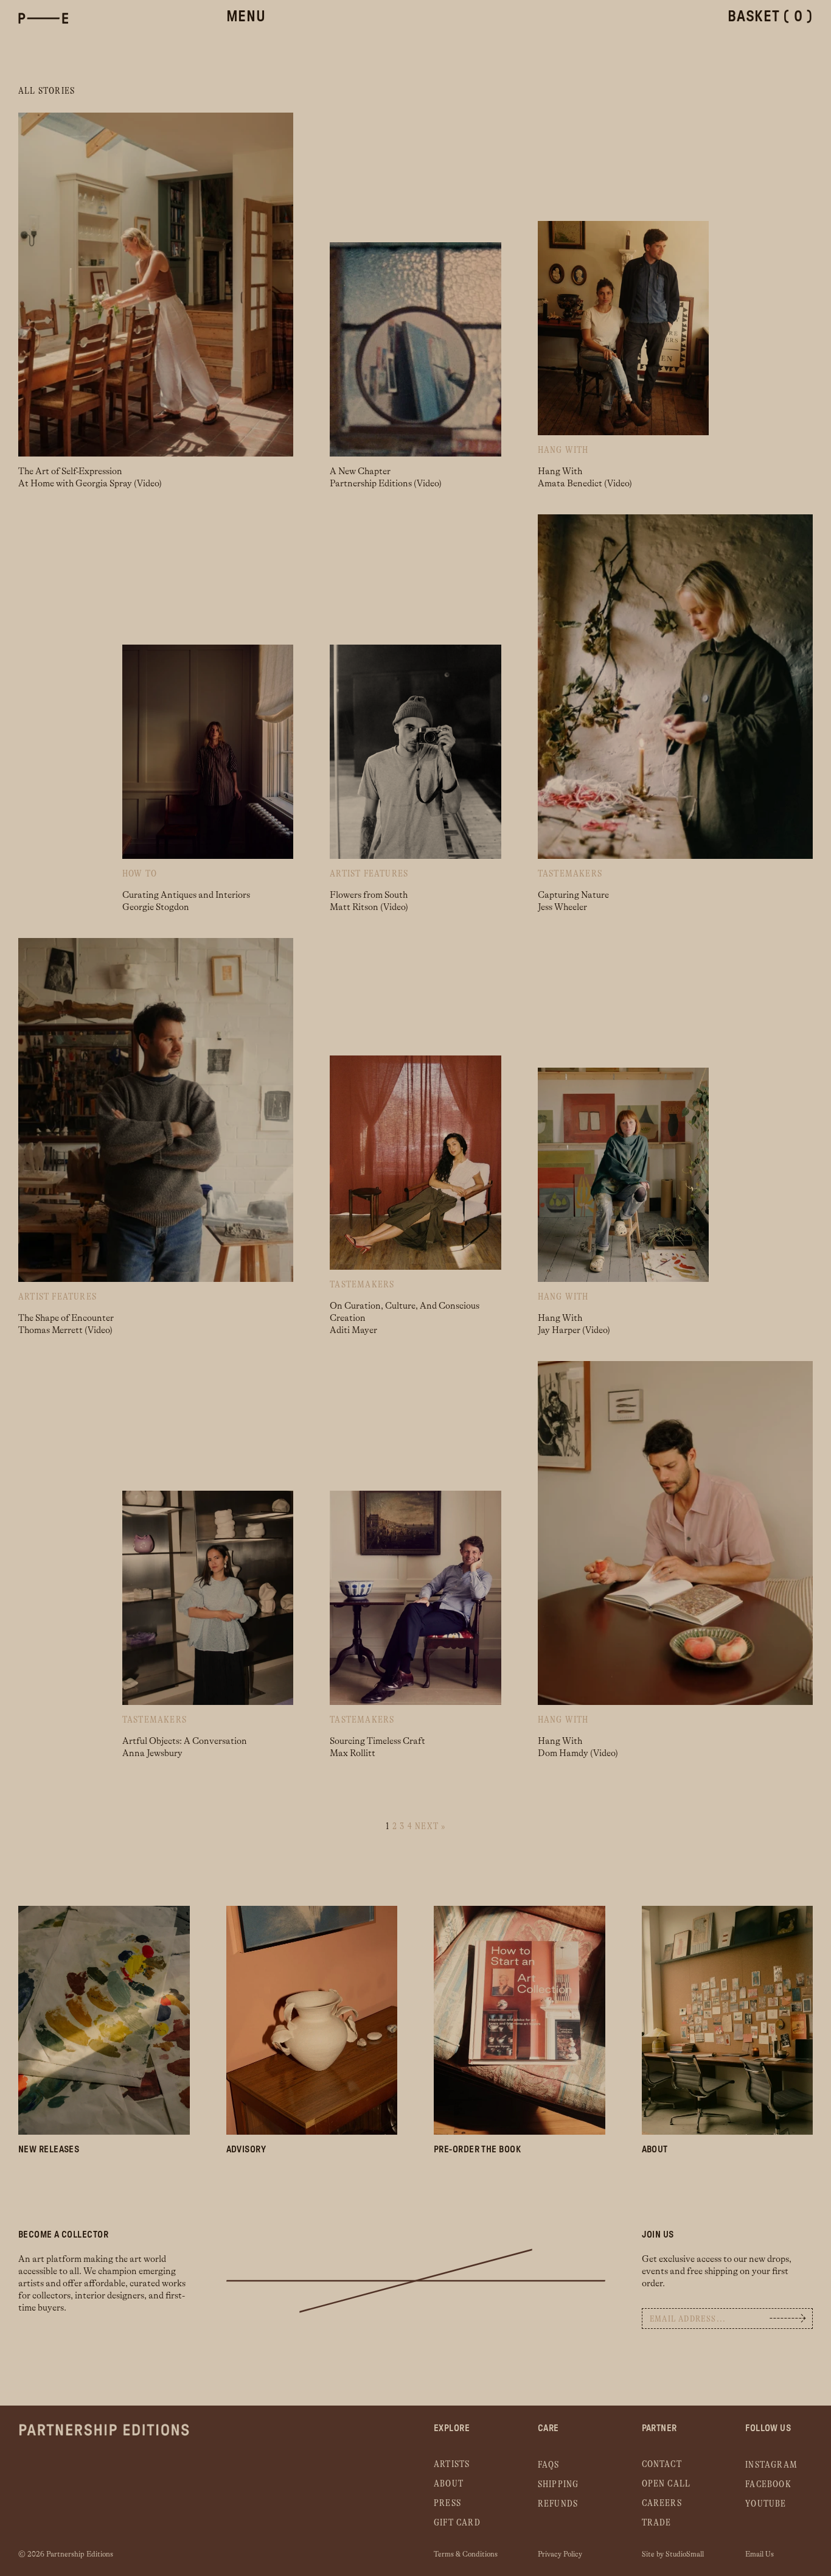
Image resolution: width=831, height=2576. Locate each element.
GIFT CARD (457, 2523)
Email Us (760, 2554)
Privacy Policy (560, 2554)
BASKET (770, 17)
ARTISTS (452, 2464)
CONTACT (662, 2464)
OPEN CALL (666, 2484)
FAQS (549, 2465)
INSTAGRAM (771, 2465)
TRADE (657, 2523)
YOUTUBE (766, 2504)
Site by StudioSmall (673, 2554)
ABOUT (449, 2484)
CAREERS (662, 2503)
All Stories (47, 91)
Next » (430, 1826)
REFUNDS (558, 2504)
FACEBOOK (768, 2484)
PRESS (447, 2503)
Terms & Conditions (466, 2554)
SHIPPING (558, 2484)
